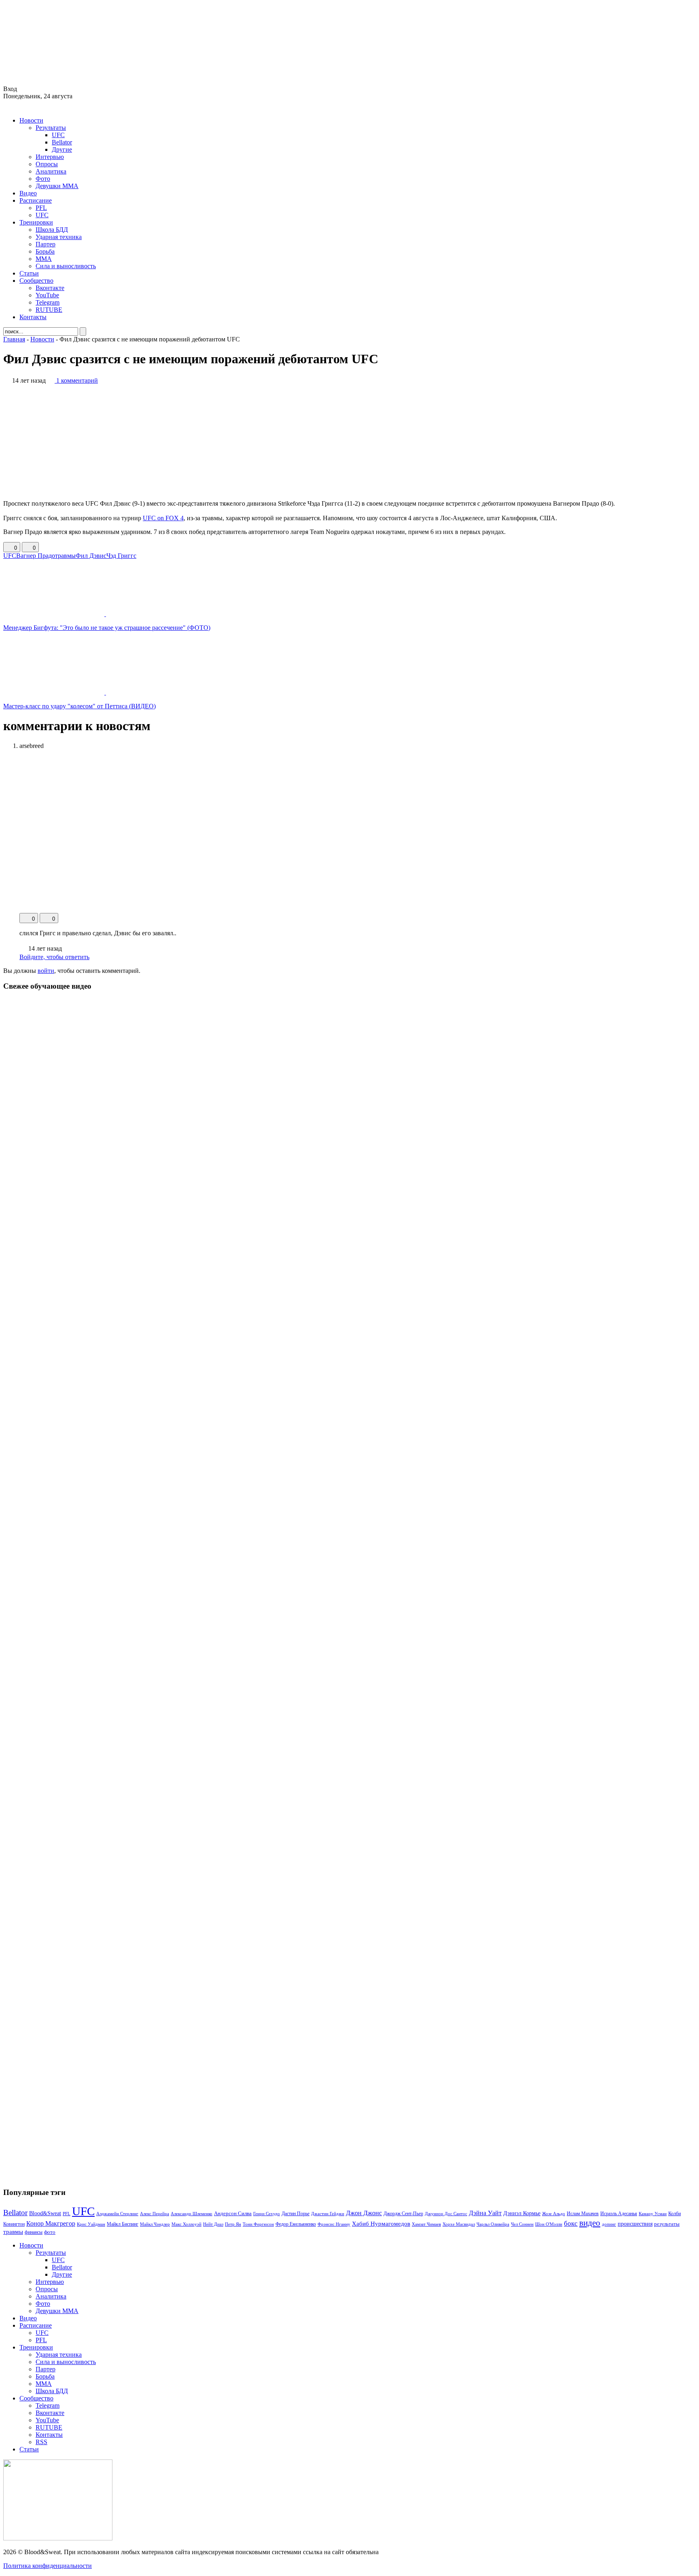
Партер (46, 244)
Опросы (47, 164)
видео (590, 2223)
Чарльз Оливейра (493, 2224)
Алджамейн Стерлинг (117, 2214)
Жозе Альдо (554, 2214)
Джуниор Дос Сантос (446, 2214)
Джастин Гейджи (328, 2214)
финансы (34, 2232)
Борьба (45, 251)
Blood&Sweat (45, 2213)
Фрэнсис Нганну (334, 2224)
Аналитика (51, 171)
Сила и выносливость (66, 266)
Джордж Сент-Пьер (403, 2214)
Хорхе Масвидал (459, 2224)
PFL (41, 208)
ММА (44, 259)
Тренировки (36, 222)
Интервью (50, 157)
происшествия (635, 2224)
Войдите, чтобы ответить (54, 957)
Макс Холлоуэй (186, 2224)
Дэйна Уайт (485, 2213)
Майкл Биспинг (123, 2224)
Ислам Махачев (583, 2214)
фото (50, 2232)
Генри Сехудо (267, 2214)
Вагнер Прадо (36, 556)
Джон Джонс (364, 2213)
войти (46, 971)
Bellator (62, 142)
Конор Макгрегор (51, 2224)
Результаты (51, 128)
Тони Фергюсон (258, 2224)
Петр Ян (233, 2224)
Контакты (33, 317)
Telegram (48, 302)
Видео (28, 193)
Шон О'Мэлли (549, 2224)
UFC (58, 135)
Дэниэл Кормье (522, 2213)
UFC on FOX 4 (163, 518)
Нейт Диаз (213, 2224)
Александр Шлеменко (192, 2214)
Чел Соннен (522, 2224)
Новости (31, 120)
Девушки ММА (57, 186)
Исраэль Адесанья (619, 2214)
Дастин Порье (295, 2214)
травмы (65, 556)
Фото (43, 179)
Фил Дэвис (91, 556)
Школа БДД (52, 230)
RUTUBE (49, 310)
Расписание (36, 200)
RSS (41, 2442)
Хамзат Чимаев (426, 2224)
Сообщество (36, 281)
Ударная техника (59, 237)
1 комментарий (77, 380)
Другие (62, 149)
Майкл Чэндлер (155, 2224)
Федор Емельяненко (296, 2224)
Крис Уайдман (91, 2224)
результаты (667, 2224)
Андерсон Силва (233, 2214)
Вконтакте (50, 288)
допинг (609, 2224)
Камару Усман (653, 2214)
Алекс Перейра (155, 2214)
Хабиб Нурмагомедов (381, 2223)
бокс (571, 2223)
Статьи (29, 273)
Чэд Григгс (121, 556)
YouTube (47, 295)
